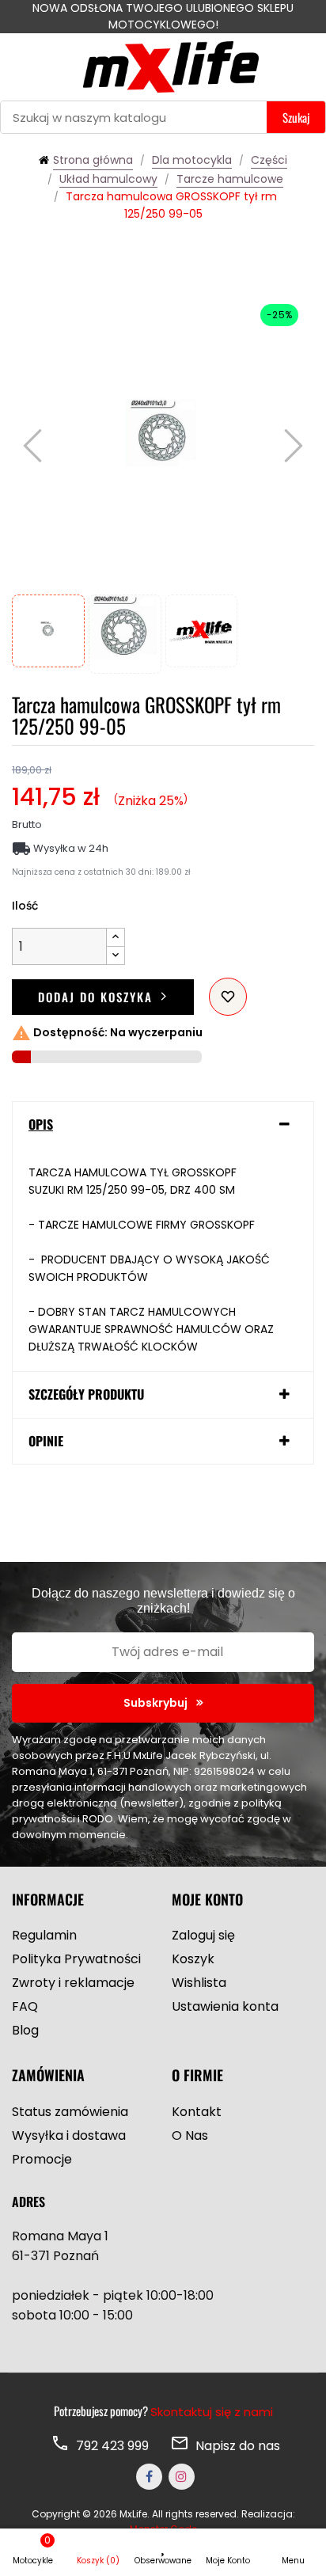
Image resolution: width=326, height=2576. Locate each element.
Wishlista (199, 1983)
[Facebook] (149, 2477)
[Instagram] (182, 2477)
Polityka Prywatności (76, 1959)
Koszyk (193, 1959)
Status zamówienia (70, 2112)
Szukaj (296, 117)
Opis (41, 1125)
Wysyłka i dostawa (69, 2135)
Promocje (42, 2159)
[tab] (163, 1125)
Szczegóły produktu (86, 1395)
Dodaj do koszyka (95, 997)
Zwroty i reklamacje (73, 1983)
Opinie (46, 1442)
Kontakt (197, 2112)
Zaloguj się (203, 1935)
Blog (25, 2030)
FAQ (25, 2006)
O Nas (190, 2135)
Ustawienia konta (225, 2006)
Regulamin (44, 1935)
